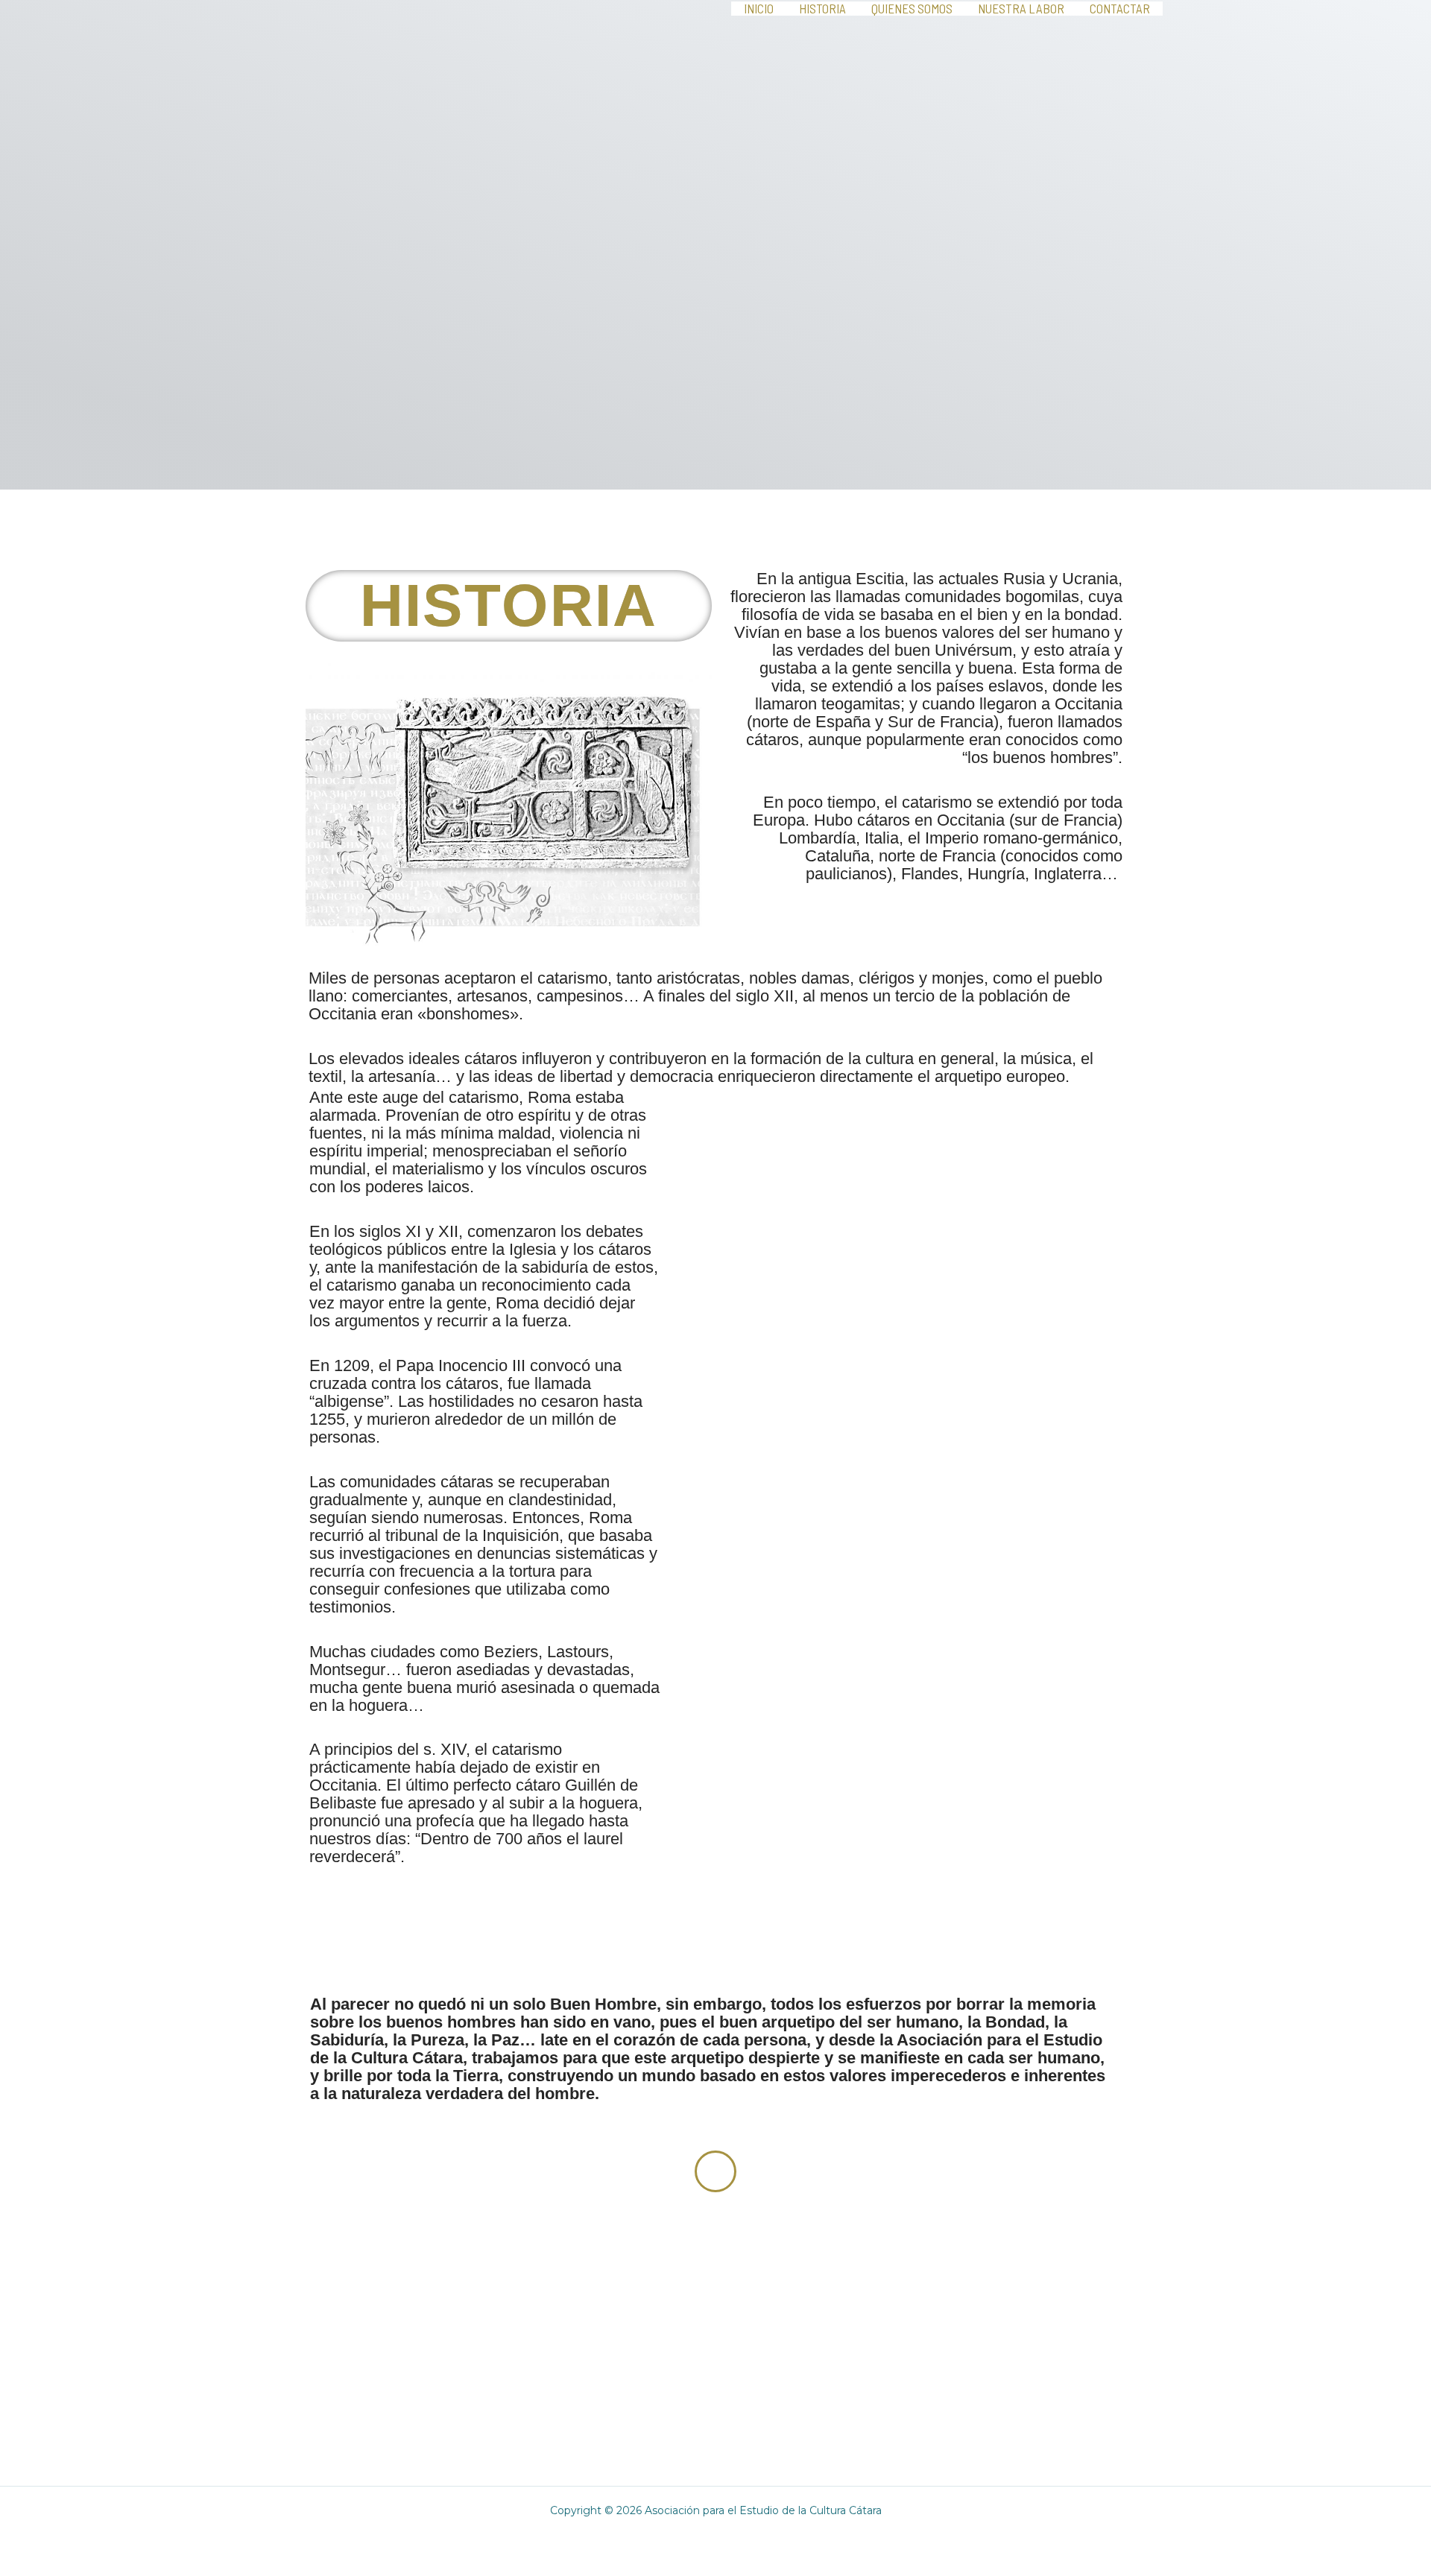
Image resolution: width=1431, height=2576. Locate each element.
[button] (685, 1904)
